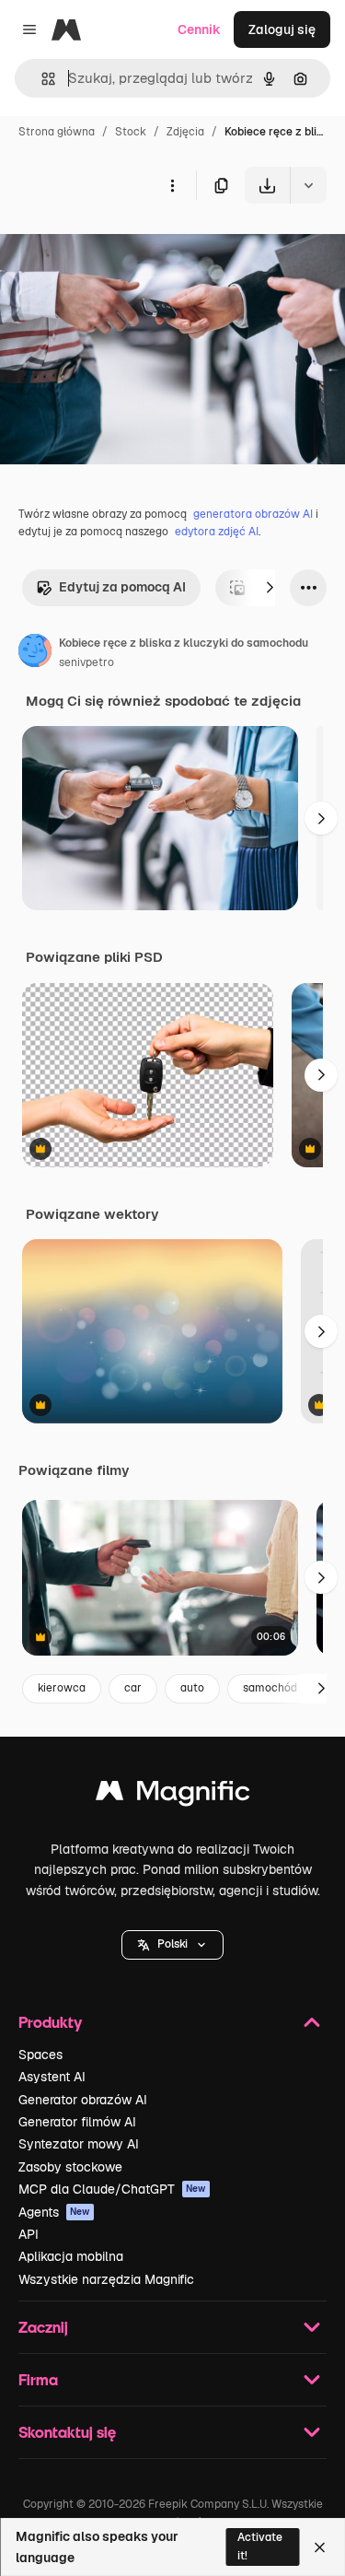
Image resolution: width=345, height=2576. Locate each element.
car (133, 1688)
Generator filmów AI (77, 2122)
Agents (54, 2212)
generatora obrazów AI (253, 514)
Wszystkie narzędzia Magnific (106, 2279)
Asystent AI (52, 2077)
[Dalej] (270, 588)
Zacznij (43, 2327)
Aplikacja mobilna (71, 2256)
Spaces (40, 2055)
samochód (270, 1688)
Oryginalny (127, 246)
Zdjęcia (185, 132)
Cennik (199, 29)
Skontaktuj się (67, 2432)
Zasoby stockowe (70, 2167)
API (29, 2234)
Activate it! (260, 2546)
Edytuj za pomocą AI (122, 587)
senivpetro (86, 662)
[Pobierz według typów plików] (308, 185)
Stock (131, 132)
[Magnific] (173, 1795)
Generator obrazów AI (83, 2100)
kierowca (62, 1688)
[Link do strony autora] (35, 653)
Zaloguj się (282, 29)
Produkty (50, 2022)
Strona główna (57, 132)
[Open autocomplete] (41, 79)
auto (192, 1688)
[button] (172, 1945)
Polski (172, 1944)
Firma (38, 2379)
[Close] (320, 2547)
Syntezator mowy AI (79, 2144)
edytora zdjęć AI (217, 532)
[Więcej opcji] (172, 185)
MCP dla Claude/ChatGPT (112, 2189)
